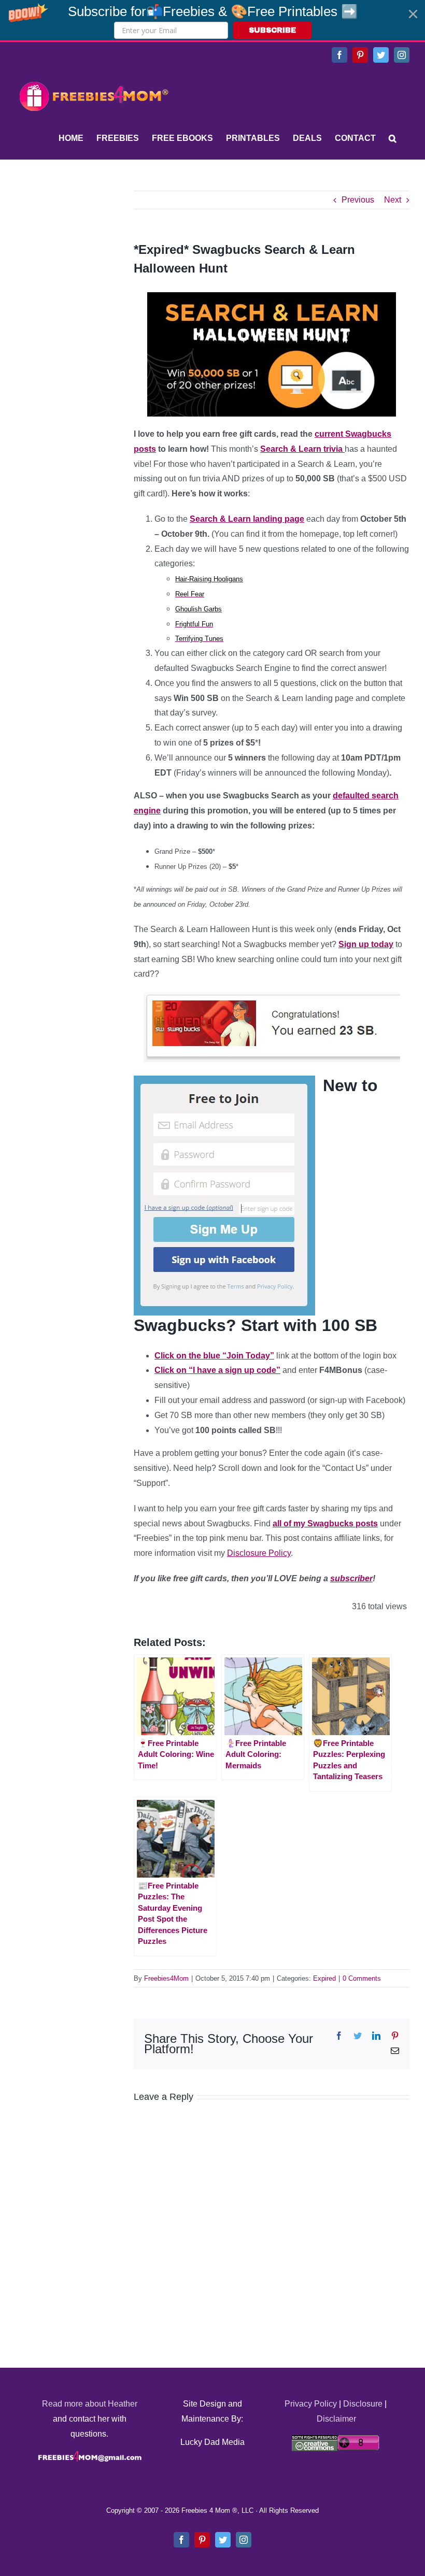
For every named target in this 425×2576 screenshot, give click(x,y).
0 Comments (362, 1978)
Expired (324, 1978)
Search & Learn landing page (247, 519)
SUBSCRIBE (272, 30)
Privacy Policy (311, 2404)
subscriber (351, 1578)
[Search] (393, 138)
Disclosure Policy (259, 1553)
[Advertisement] (93, 255)
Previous (358, 200)
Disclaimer (336, 2419)
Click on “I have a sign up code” (217, 1370)
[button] (212, 20)
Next (393, 200)
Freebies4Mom (166, 1978)
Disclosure (363, 2404)
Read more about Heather (90, 2404)
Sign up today (366, 944)
